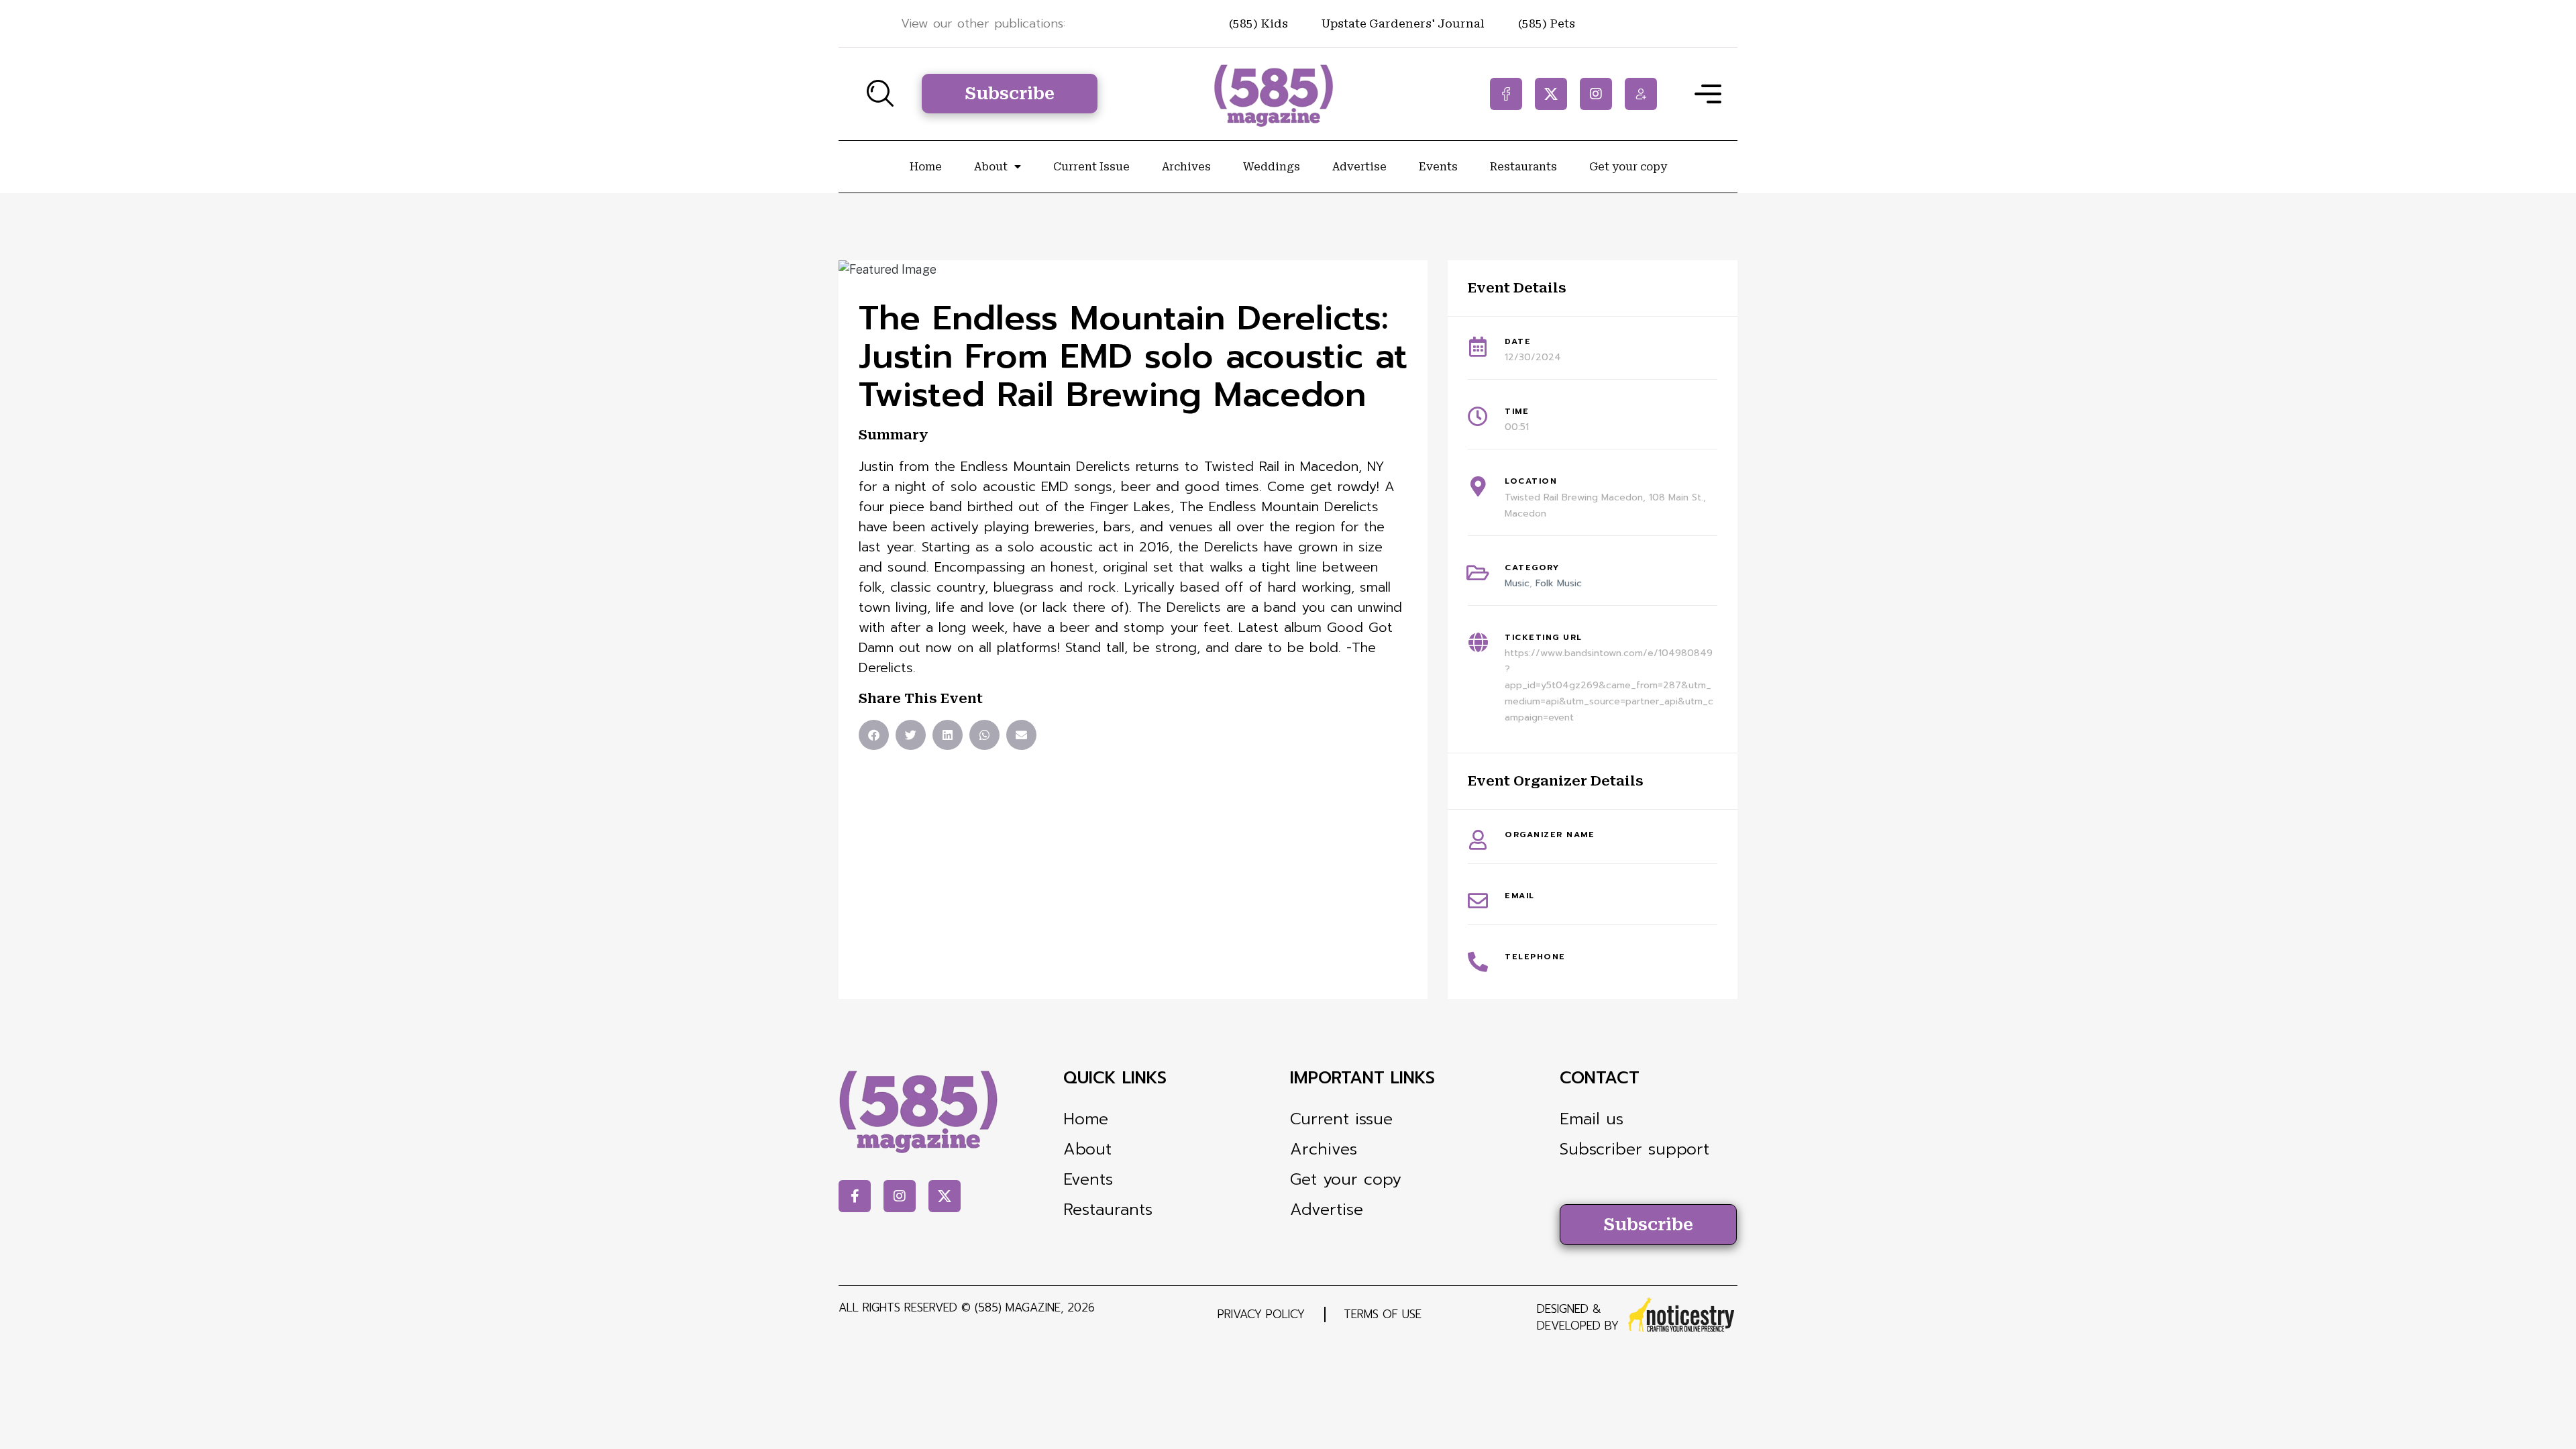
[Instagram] (1596, 94)
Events (1438, 167)
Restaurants (1523, 167)
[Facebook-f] (1506, 94)
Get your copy (1628, 167)
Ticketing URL (1544, 637)
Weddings (1272, 167)
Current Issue (1091, 167)
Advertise (1359, 167)
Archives (1186, 167)
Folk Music (1559, 583)
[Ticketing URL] (1478, 643)
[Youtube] (1641, 94)
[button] (874, 735)
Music (1517, 583)
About (991, 167)
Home (926, 167)
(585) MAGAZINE (1018, 1307)
